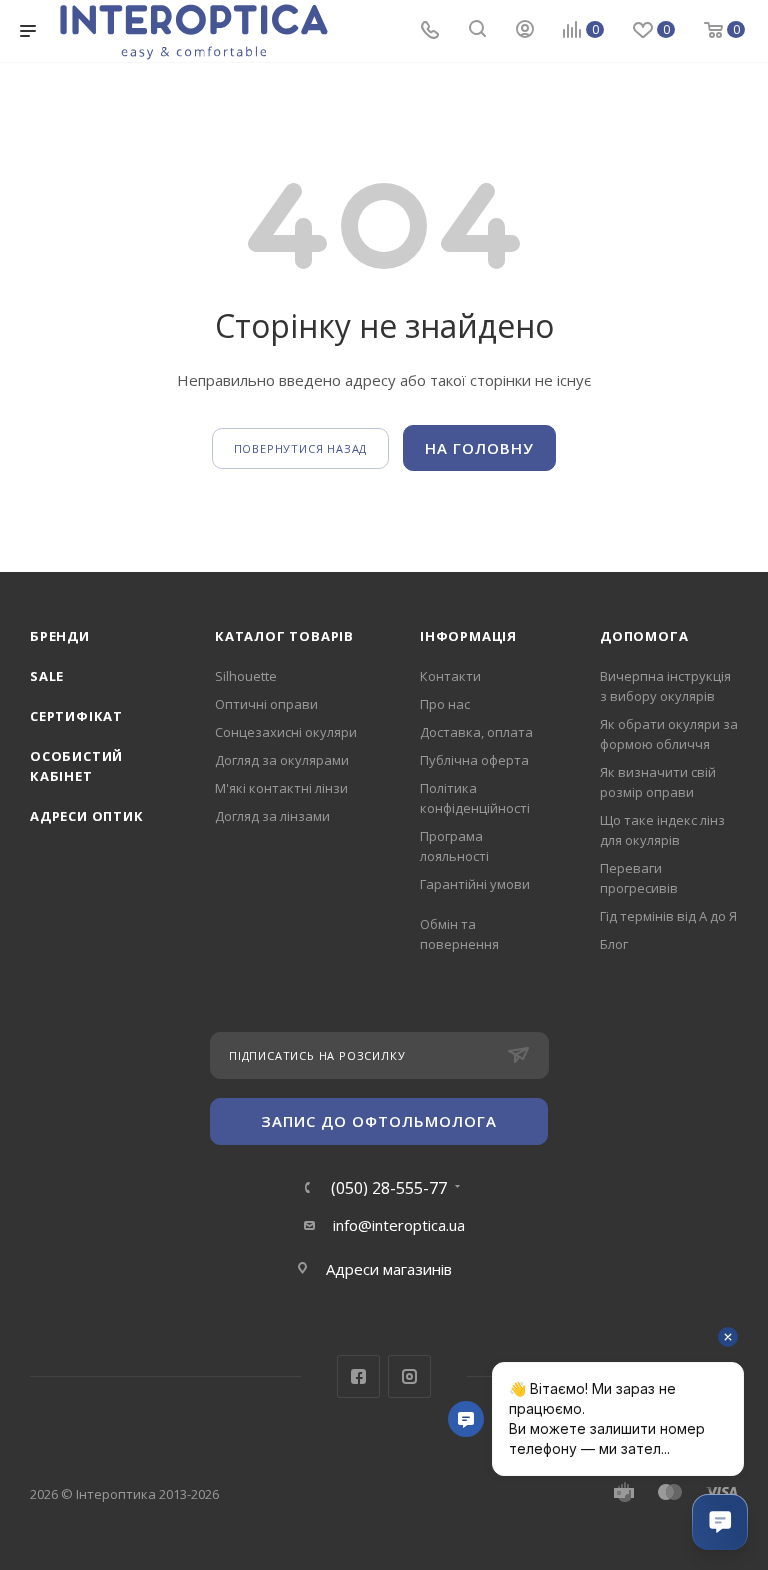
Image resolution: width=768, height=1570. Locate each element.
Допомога (644, 636)
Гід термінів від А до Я (668, 916)
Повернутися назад (301, 448)
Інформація (468, 636)
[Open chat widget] (720, 1522)
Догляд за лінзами (272, 816)
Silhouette (246, 676)
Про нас (445, 704)
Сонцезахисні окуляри (286, 732)
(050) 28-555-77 (389, 1188)
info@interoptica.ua (399, 1225)
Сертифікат (76, 716)
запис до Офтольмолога (379, 1121)
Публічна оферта (474, 760)
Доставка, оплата (476, 732)
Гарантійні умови (475, 884)
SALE (47, 676)
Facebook (358, 1376)
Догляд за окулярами (282, 760)
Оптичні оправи (266, 704)
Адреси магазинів (389, 1269)
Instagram (409, 1376)
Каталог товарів (284, 636)
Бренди (60, 636)
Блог (614, 944)
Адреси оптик (87, 816)
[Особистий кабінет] (525, 31)
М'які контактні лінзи (281, 788)
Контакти (450, 676)
